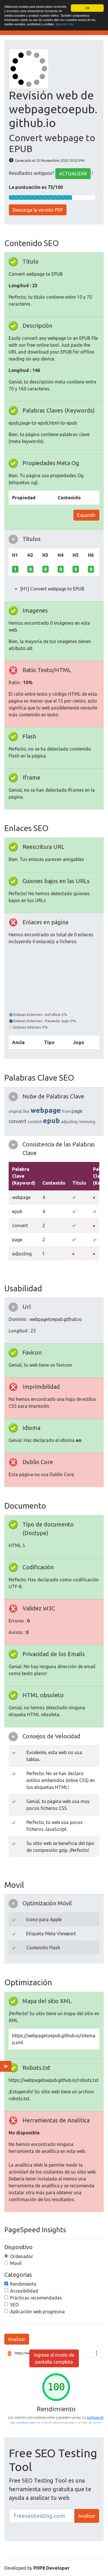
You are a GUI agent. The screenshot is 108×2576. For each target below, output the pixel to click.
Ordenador (22, 2256)
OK (87, 8)
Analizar (17, 2339)
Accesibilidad (24, 2291)
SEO (14, 2305)
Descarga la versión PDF (38, 210)
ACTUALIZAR (73, 174)
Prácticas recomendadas (36, 2298)
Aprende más (64, 24)
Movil (16, 2263)
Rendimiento (23, 2284)
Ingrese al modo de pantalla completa (54, 2358)
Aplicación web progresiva (37, 2312)
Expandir (86, 515)
